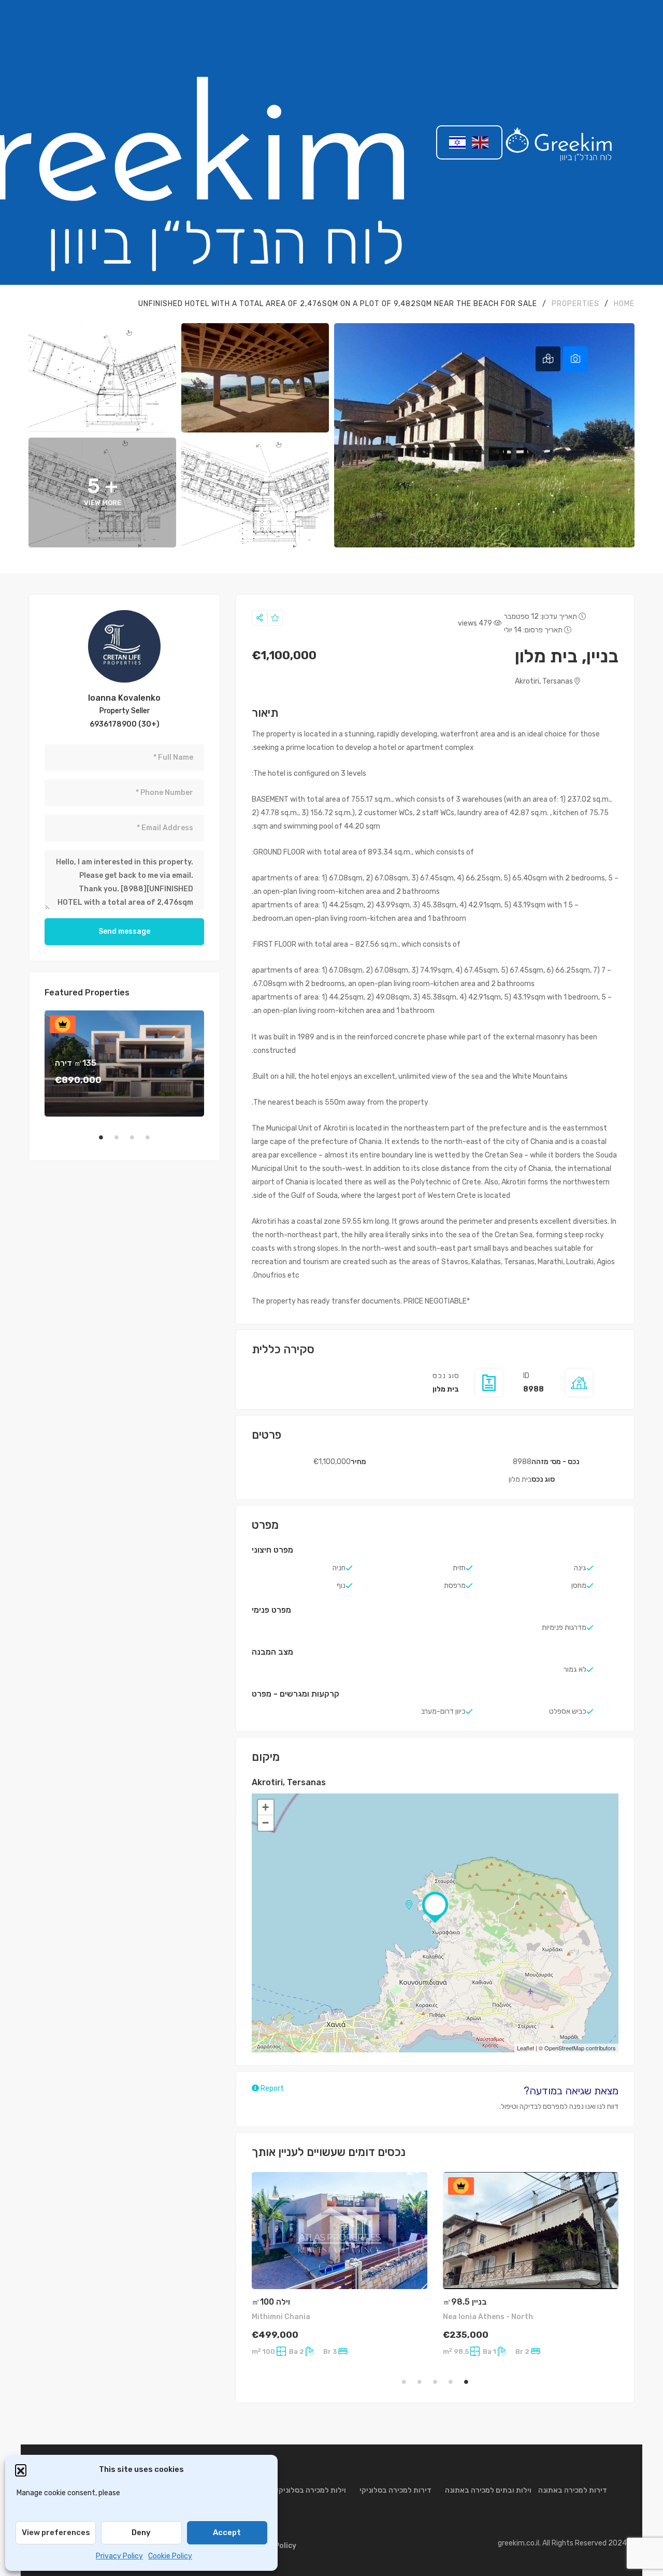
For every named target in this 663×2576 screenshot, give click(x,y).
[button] (21, 2470)
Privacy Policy (119, 2556)
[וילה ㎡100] (340, 2231)
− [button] (265, 1823)
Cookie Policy (170, 2556)
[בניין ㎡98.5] (531, 2231)
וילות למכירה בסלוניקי (311, 2490)
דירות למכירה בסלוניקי (395, 2490)
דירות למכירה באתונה (573, 2490)
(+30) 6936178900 (125, 724)
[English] (481, 142)
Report (271, 2088)
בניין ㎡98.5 (465, 2302)
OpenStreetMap (564, 2048)
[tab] (575, 359)
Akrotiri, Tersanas (545, 681)
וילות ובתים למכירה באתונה (488, 2490)
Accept (227, 2532)
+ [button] (265, 1807)
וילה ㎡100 (271, 2302)
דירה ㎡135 (76, 1063)
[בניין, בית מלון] (124, 646)
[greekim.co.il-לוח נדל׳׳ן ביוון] (559, 142)
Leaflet (525, 2048)
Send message (124, 931)
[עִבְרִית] (458, 142)
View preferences (56, 2532)
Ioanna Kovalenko (124, 698)
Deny (141, 2532)
